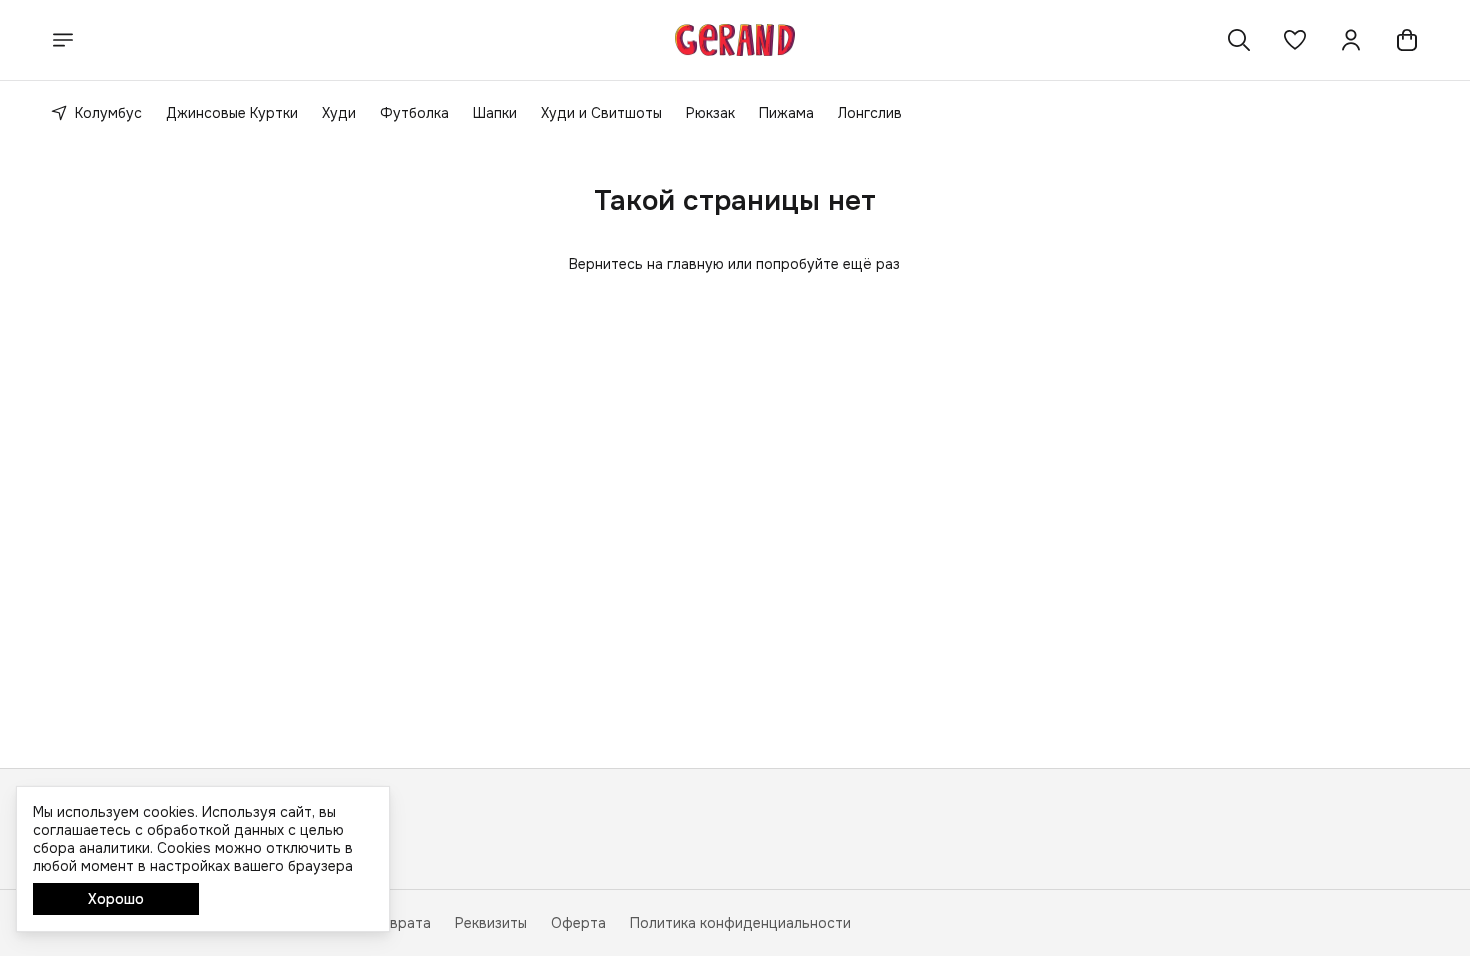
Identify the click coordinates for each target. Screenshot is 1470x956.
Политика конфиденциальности (740, 923)
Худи (339, 113)
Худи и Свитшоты (601, 113)
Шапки (495, 113)
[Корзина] (1407, 40)
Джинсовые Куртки (232, 113)
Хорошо (116, 899)
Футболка (414, 113)
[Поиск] (1239, 40)
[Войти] (1351, 40)
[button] (1295, 40)
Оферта (578, 923)
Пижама (786, 113)
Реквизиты (491, 923)
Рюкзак (710, 113)
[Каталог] (63, 40)
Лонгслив (870, 113)
